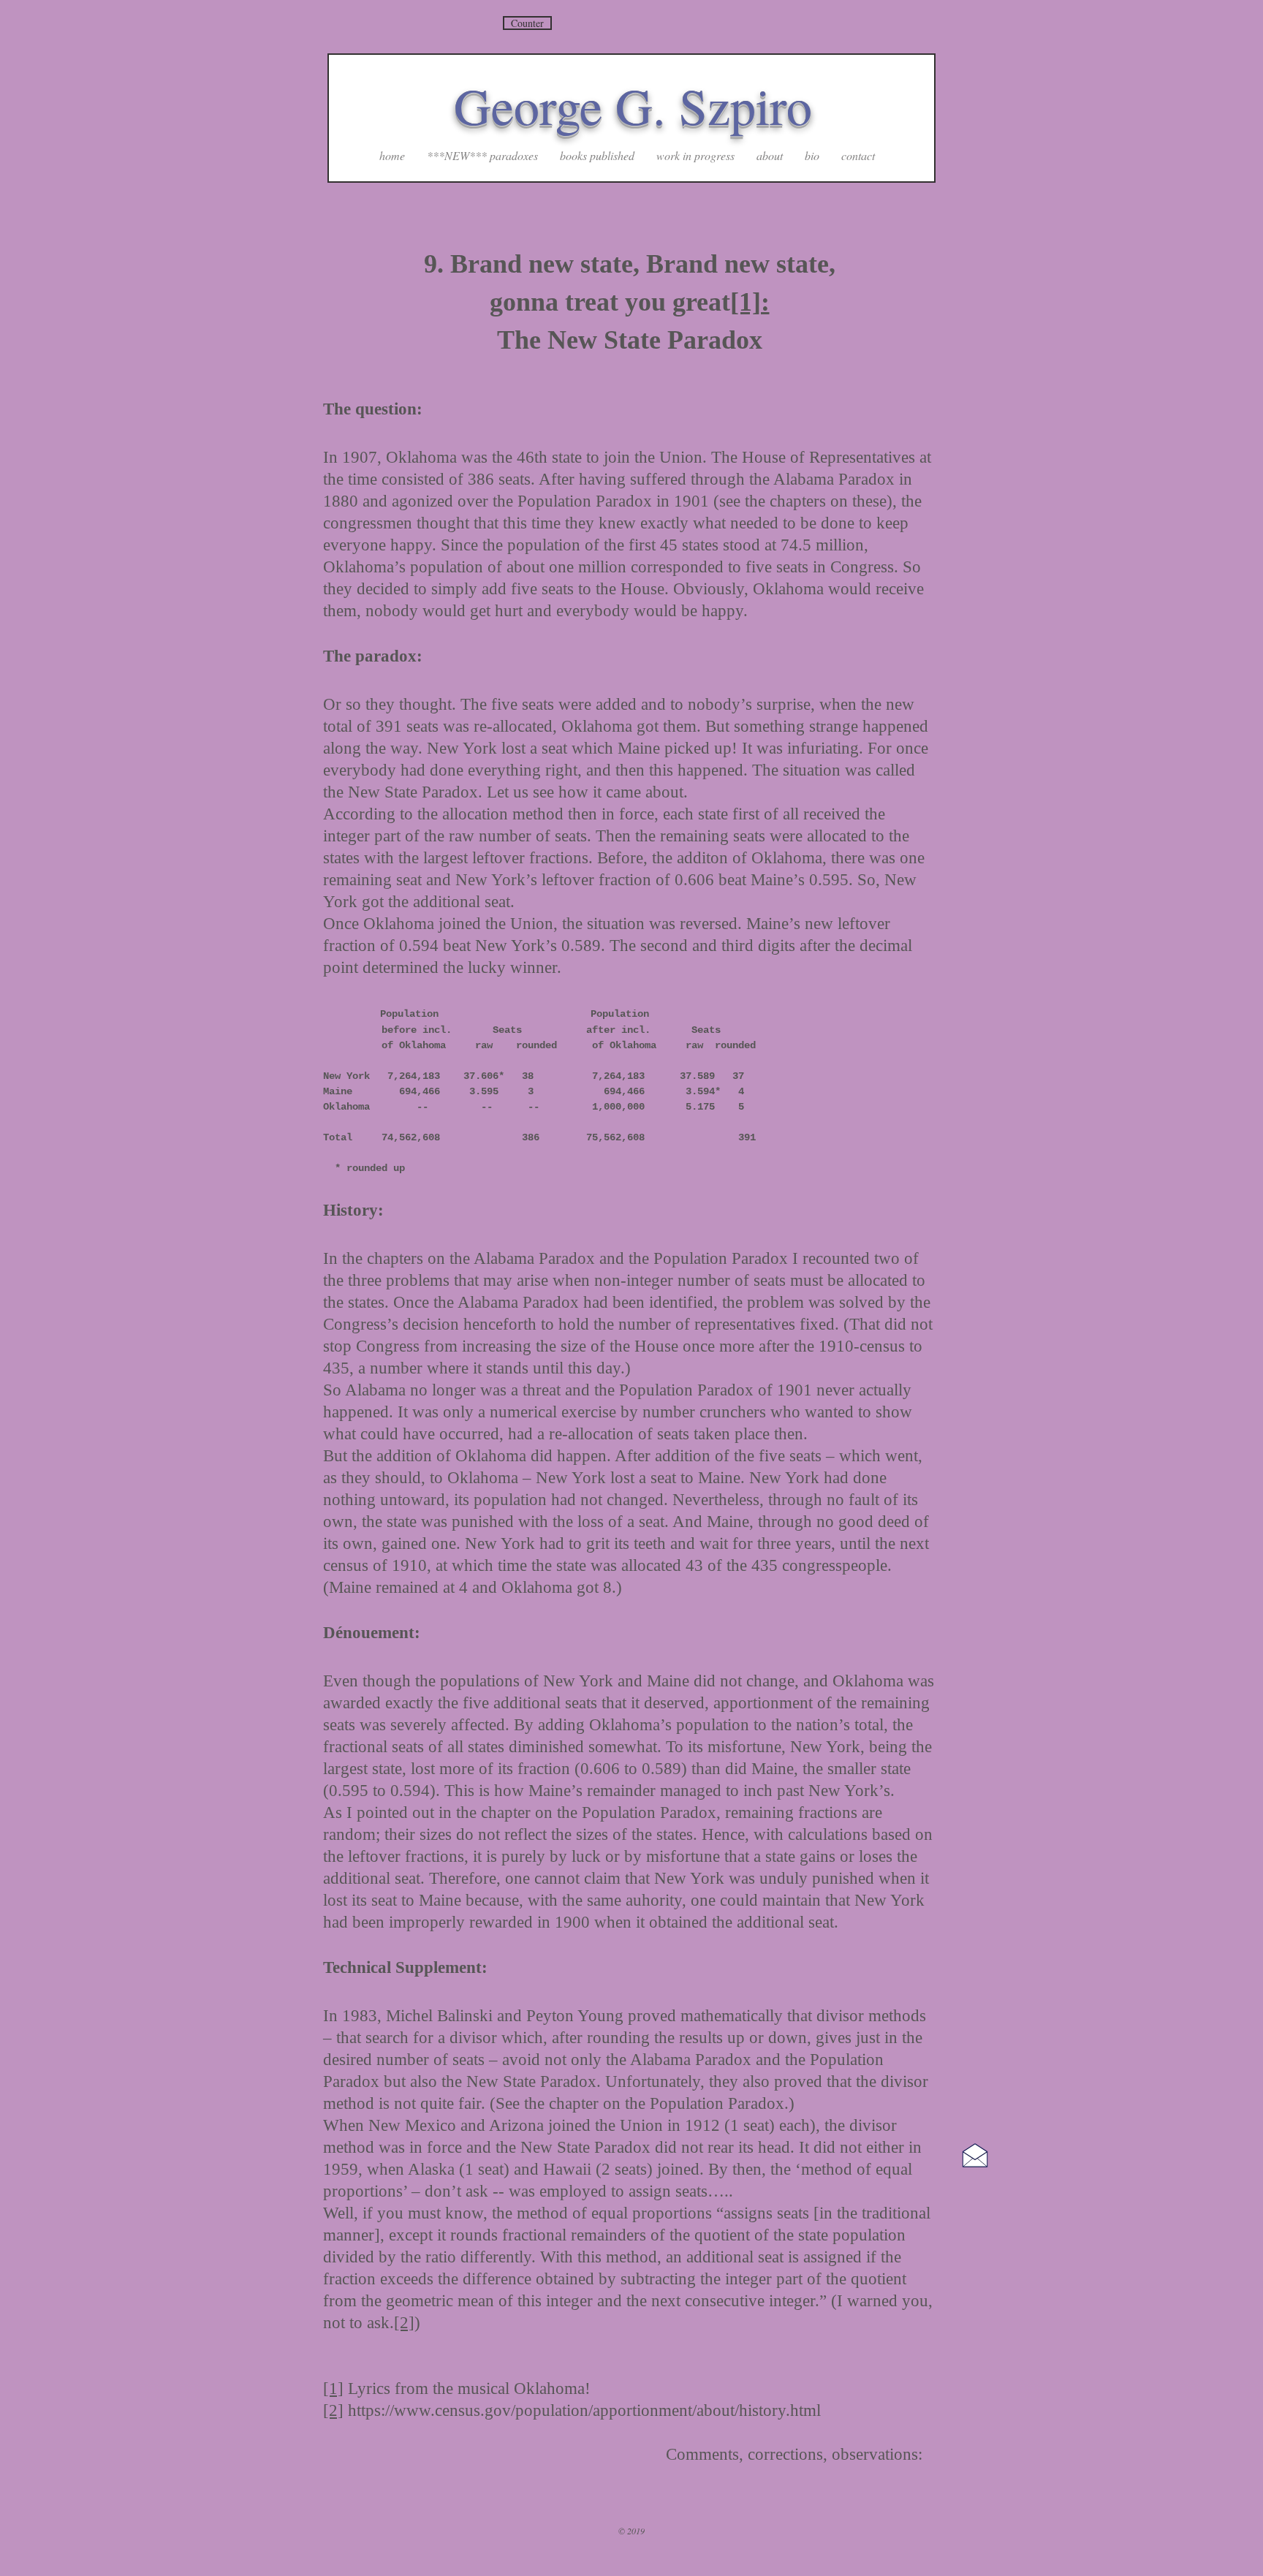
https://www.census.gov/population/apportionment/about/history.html (584, 2410)
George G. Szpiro (633, 105)
